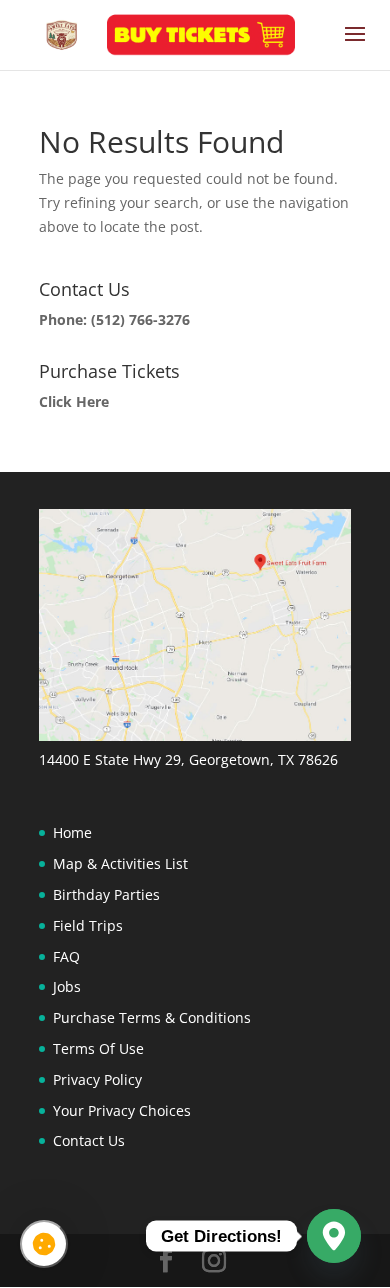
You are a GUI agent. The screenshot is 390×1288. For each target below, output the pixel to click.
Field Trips (88, 925)
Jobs (67, 986)
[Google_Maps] (334, 1236)
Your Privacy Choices (122, 1110)
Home (72, 832)
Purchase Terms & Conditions (152, 1017)
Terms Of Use (98, 1048)
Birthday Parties (106, 894)
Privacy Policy (97, 1079)
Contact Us (89, 1140)
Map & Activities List (120, 863)
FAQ (66, 956)
